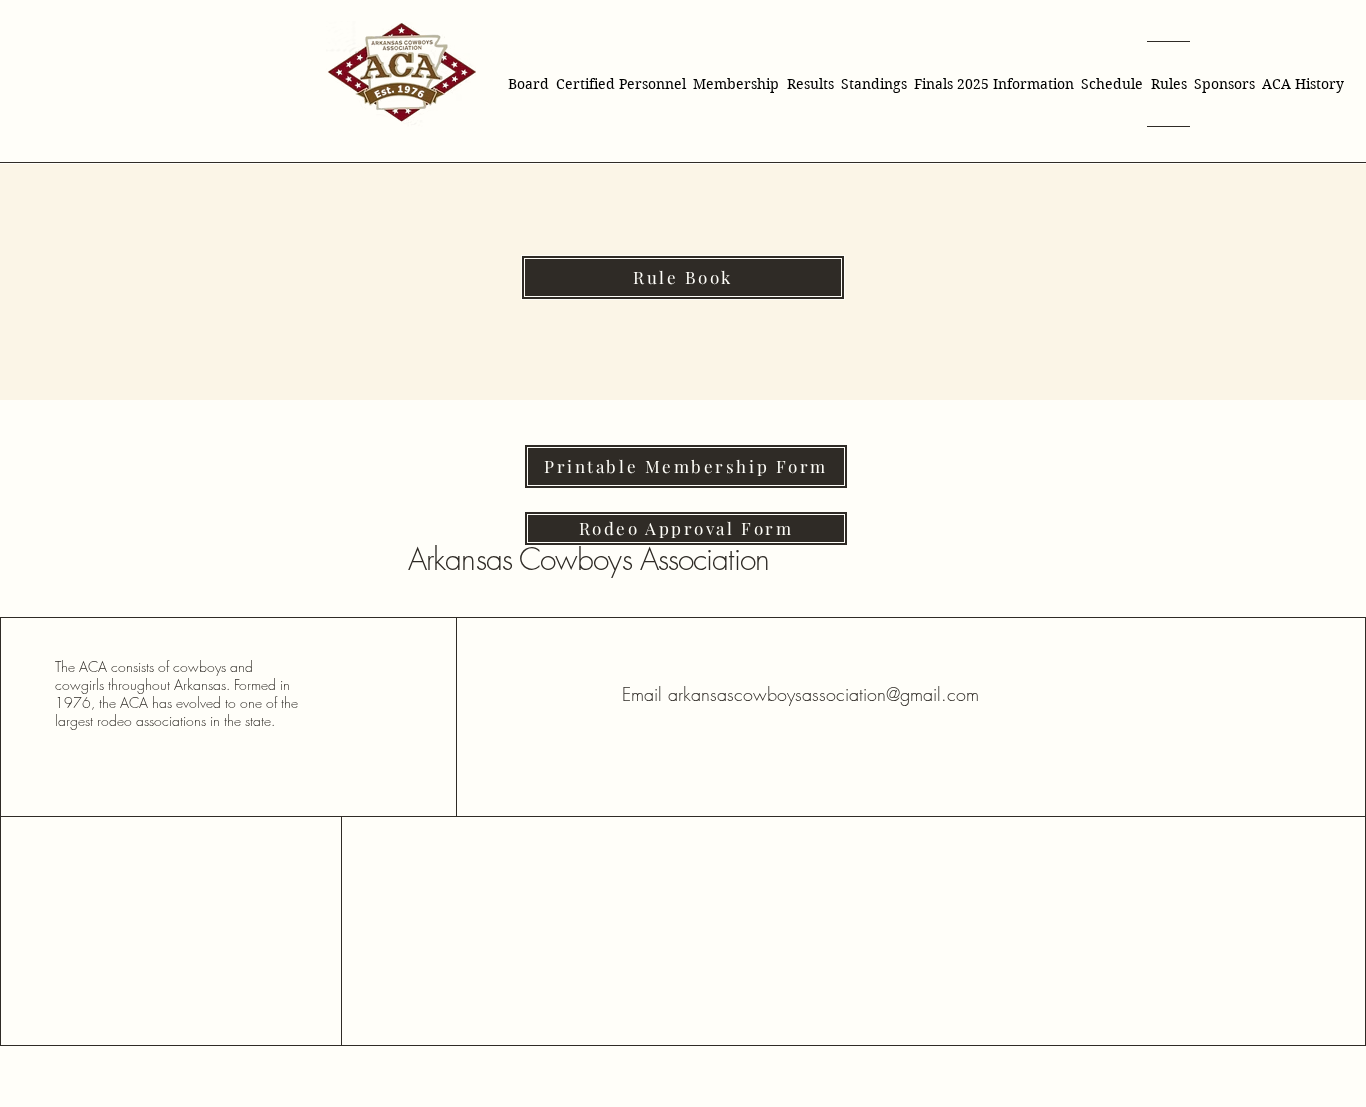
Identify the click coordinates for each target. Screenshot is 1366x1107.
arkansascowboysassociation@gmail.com (823, 694)
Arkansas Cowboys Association (588, 559)
